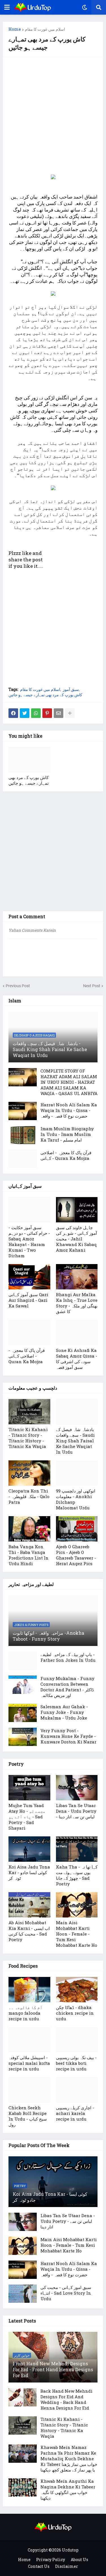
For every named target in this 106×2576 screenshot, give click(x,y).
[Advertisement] (53, 116)
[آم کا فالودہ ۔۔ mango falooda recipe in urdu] (29, 1990)
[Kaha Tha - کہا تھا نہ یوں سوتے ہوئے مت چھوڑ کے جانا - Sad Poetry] (77, 1849)
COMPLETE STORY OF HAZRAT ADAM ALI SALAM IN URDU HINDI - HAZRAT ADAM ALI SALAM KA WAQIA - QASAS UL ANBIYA (69, 1082)
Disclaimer (67, 2566)
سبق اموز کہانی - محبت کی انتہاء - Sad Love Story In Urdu (66, 2293)
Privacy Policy (51, 2560)
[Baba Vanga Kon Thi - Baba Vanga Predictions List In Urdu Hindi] (29, 1529)
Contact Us (39, 2566)
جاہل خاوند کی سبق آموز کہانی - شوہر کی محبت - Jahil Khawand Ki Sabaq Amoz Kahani (76, 1239)
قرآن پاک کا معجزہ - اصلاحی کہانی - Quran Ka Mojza (66, 1155)
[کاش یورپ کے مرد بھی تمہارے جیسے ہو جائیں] (29, 760)
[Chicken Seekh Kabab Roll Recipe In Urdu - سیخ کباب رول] (29, 2090)
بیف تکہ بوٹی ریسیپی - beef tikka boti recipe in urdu (76, 2063)
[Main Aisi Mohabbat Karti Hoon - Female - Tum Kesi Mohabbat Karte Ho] (77, 1905)
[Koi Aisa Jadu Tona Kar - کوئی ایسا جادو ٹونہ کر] (29, 1849)
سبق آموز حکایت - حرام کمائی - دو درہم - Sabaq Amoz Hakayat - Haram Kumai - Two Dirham (29, 1242)
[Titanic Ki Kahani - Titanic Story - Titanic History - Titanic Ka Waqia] (29, 1412)
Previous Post (18, 986)
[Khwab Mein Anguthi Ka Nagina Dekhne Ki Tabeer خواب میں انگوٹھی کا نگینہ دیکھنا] (23, 2487)
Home (15, 29)
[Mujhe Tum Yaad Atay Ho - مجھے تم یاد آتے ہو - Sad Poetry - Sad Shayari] (29, 1788)
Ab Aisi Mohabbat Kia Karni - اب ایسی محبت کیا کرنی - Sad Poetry (29, 1931)
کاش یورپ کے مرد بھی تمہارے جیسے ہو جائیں (45, 695)
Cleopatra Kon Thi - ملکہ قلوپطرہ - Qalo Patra (29, 1496)
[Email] (59, 713)
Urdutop (70, 2550)
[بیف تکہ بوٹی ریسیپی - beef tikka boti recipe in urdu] (77, 2040)
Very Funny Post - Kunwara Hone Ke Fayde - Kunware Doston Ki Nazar (68, 1736)
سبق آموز (71, 689)
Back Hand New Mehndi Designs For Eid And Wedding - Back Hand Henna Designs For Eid (66, 2399)
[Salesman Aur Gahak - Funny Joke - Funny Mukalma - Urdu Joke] (23, 1713)
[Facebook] (13, 713)
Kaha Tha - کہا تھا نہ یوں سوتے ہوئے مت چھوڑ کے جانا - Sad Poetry (77, 1875)
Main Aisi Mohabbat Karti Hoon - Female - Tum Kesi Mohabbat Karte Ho (77, 1934)
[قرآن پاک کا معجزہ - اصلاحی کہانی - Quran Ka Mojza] (23, 1159)
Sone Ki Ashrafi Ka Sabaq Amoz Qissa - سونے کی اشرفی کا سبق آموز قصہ (77, 1359)
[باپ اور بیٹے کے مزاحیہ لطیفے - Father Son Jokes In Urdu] (23, 1661)
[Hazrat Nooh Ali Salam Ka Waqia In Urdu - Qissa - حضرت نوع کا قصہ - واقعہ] (23, 1111)
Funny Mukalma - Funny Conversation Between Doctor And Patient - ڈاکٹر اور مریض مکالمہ (67, 1687)
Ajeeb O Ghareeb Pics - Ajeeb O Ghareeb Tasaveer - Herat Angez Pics (76, 1555)
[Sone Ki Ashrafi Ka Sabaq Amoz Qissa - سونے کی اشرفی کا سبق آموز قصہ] (77, 1333)
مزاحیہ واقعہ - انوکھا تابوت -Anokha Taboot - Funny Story (48, 1636)
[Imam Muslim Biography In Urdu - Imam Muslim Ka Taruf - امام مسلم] (23, 1135)
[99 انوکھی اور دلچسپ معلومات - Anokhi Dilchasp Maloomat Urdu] (77, 1473)
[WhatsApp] (36, 713)
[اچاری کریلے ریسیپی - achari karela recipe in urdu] (77, 2090)
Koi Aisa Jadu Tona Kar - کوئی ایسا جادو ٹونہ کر (29, 1872)
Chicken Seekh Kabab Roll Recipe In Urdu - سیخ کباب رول (28, 2116)
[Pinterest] (47, 713)
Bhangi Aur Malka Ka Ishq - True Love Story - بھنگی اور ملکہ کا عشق (77, 1303)
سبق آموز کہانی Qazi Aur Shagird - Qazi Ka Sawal (28, 1300)
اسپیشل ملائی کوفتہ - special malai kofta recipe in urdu (29, 2063)
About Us (79, 2560)
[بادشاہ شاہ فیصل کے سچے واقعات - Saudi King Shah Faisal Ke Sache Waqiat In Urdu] (77, 1412)
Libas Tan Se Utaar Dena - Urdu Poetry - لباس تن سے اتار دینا (76, 1811)
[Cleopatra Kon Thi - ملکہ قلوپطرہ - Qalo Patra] (29, 1473)
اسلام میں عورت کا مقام (45, 29)
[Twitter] (25, 713)
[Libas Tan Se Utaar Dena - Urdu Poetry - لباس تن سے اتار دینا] (77, 1788)
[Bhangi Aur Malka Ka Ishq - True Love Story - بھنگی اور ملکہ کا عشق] (77, 1277)
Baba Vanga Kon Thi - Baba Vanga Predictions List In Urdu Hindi (29, 1555)
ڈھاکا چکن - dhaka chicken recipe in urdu (75, 2013)
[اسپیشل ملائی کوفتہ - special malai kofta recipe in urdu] (29, 2040)
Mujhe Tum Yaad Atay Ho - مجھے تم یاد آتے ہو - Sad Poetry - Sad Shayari (27, 1817)
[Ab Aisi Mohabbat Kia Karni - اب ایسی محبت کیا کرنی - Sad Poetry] (29, 1905)
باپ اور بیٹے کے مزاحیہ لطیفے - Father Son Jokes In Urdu (68, 1657)
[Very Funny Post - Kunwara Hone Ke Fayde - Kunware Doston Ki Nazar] (23, 1737)
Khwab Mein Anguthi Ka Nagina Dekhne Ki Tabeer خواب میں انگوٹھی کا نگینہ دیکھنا (68, 2490)
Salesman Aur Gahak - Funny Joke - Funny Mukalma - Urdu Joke (64, 1712)
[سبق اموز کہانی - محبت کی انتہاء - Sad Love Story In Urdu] (23, 2294)
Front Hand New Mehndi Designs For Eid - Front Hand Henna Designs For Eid (53, 2369)
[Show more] (70, 713)
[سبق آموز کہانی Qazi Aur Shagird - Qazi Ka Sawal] (29, 1277)
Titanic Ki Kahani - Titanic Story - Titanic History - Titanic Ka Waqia (28, 1438)
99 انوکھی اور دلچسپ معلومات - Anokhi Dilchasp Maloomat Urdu (76, 1499)
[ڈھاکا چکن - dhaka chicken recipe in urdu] (77, 1990)
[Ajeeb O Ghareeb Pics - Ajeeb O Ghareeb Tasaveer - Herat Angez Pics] (77, 1529)
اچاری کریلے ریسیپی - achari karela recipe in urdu (75, 2113)
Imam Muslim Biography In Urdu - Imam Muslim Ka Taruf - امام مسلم (67, 1134)
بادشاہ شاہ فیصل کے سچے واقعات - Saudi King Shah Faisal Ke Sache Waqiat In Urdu (50, 1049)
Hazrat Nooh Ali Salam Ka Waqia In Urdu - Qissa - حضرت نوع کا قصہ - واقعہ (69, 1110)
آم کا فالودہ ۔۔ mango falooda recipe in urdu (25, 2013)
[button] (7, 7)
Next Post (92, 986)
